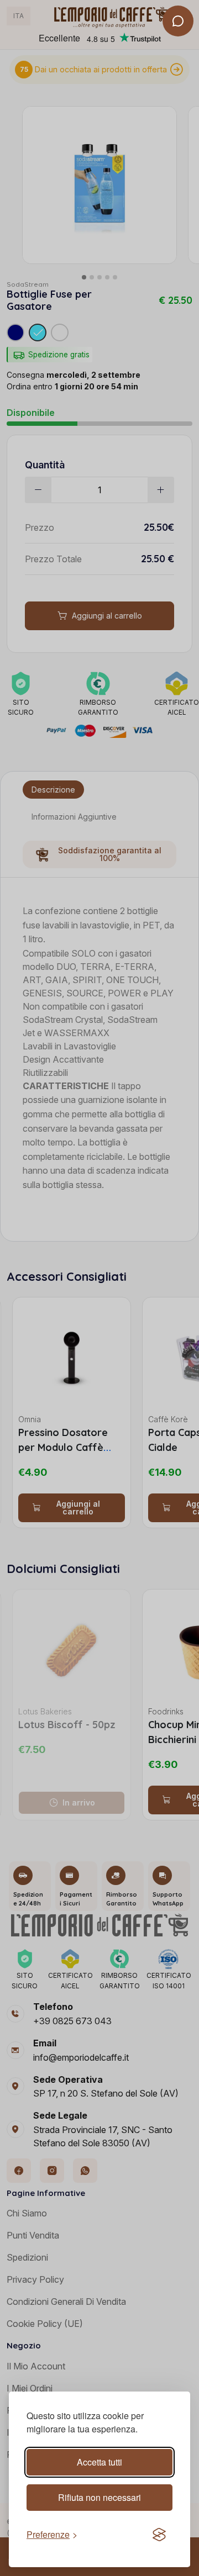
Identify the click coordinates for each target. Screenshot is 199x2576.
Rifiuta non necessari (99, 2497)
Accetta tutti (99, 2462)
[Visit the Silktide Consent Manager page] (159, 2535)
